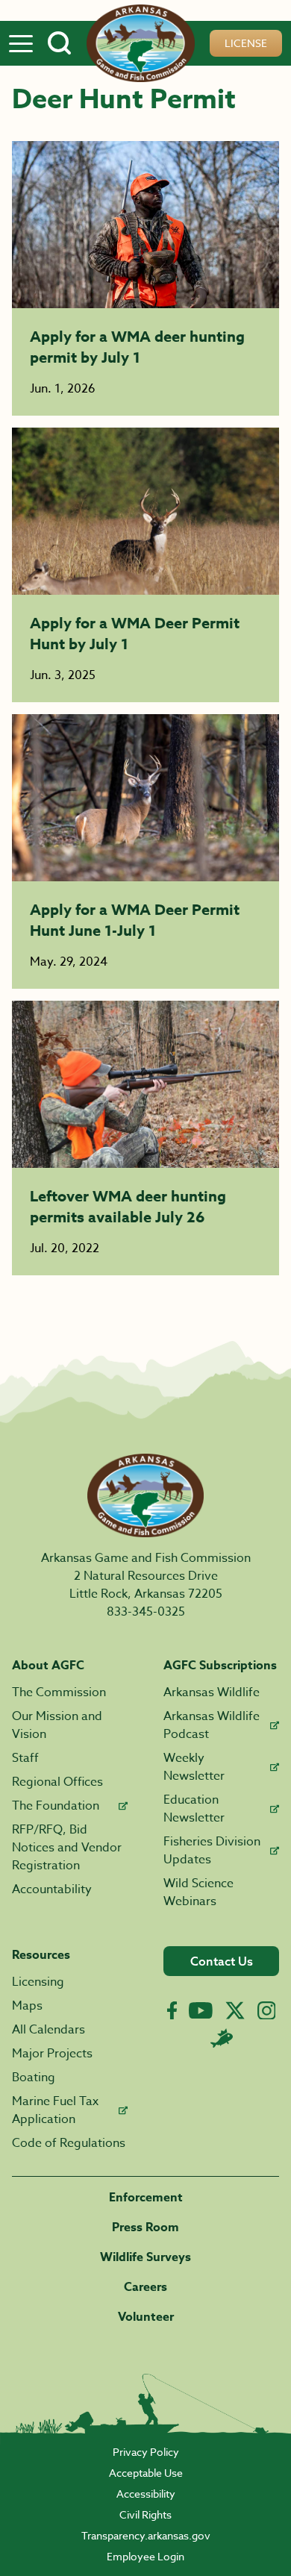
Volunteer (146, 2317)
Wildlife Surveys (145, 2257)
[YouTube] (201, 2010)
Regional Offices (57, 1782)
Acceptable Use (146, 2473)
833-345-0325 (146, 1612)
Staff (25, 1758)
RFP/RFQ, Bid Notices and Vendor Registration (67, 1848)
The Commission (59, 1692)
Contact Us (222, 1961)
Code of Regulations (69, 2143)
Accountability (52, 1889)
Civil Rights (145, 2514)
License (246, 43)
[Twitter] (235, 2010)
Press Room (145, 2228)
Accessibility (146, 2494)
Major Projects (52, 2054)
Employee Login (145, 2556)
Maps (27, 2006)
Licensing (38, 1982)
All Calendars (48, 2030)
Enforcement (146, 2198)
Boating (34, 2078)
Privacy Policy (146, 2452)
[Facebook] (172, 2011)
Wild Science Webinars (198, 1892)
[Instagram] (267, 2011)
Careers (145, 2287)
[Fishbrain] (222, 2038)
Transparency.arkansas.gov (146, 2535)
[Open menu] (21, 43)
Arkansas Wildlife (212, 1692)
